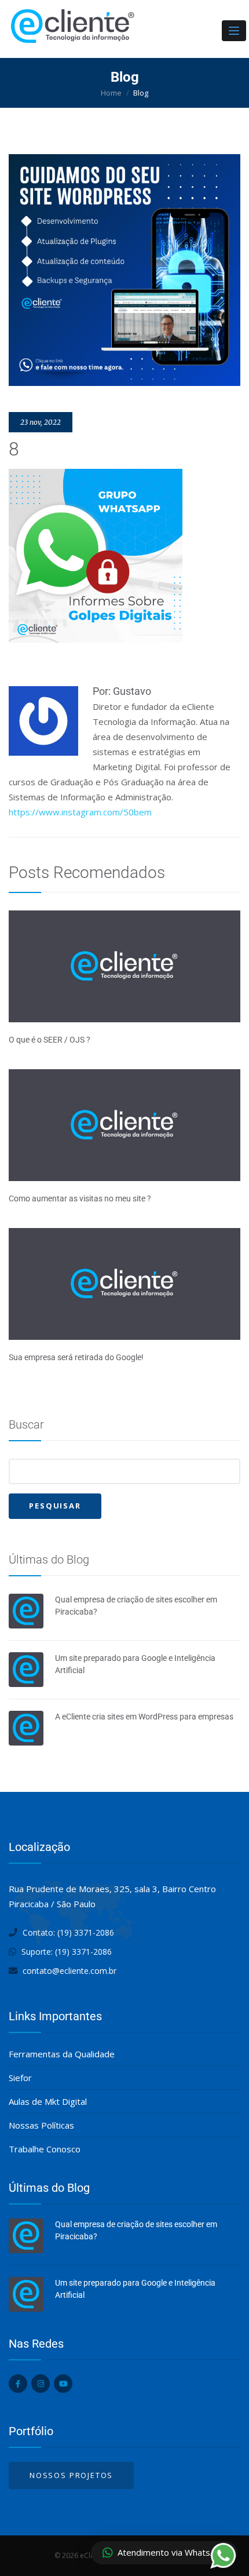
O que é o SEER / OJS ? (50, 1040)
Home (111, 93)
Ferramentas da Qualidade (62, 2054)
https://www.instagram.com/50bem (80, 812)
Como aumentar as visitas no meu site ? (80, 1198)
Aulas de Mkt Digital (48, 2101)
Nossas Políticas (41, 2125)
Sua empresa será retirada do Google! (76, 1357)
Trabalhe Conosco (45, 2149)
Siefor (20, 2078)
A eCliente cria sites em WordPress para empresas (144, 1717)
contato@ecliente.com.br (69, 1971)
